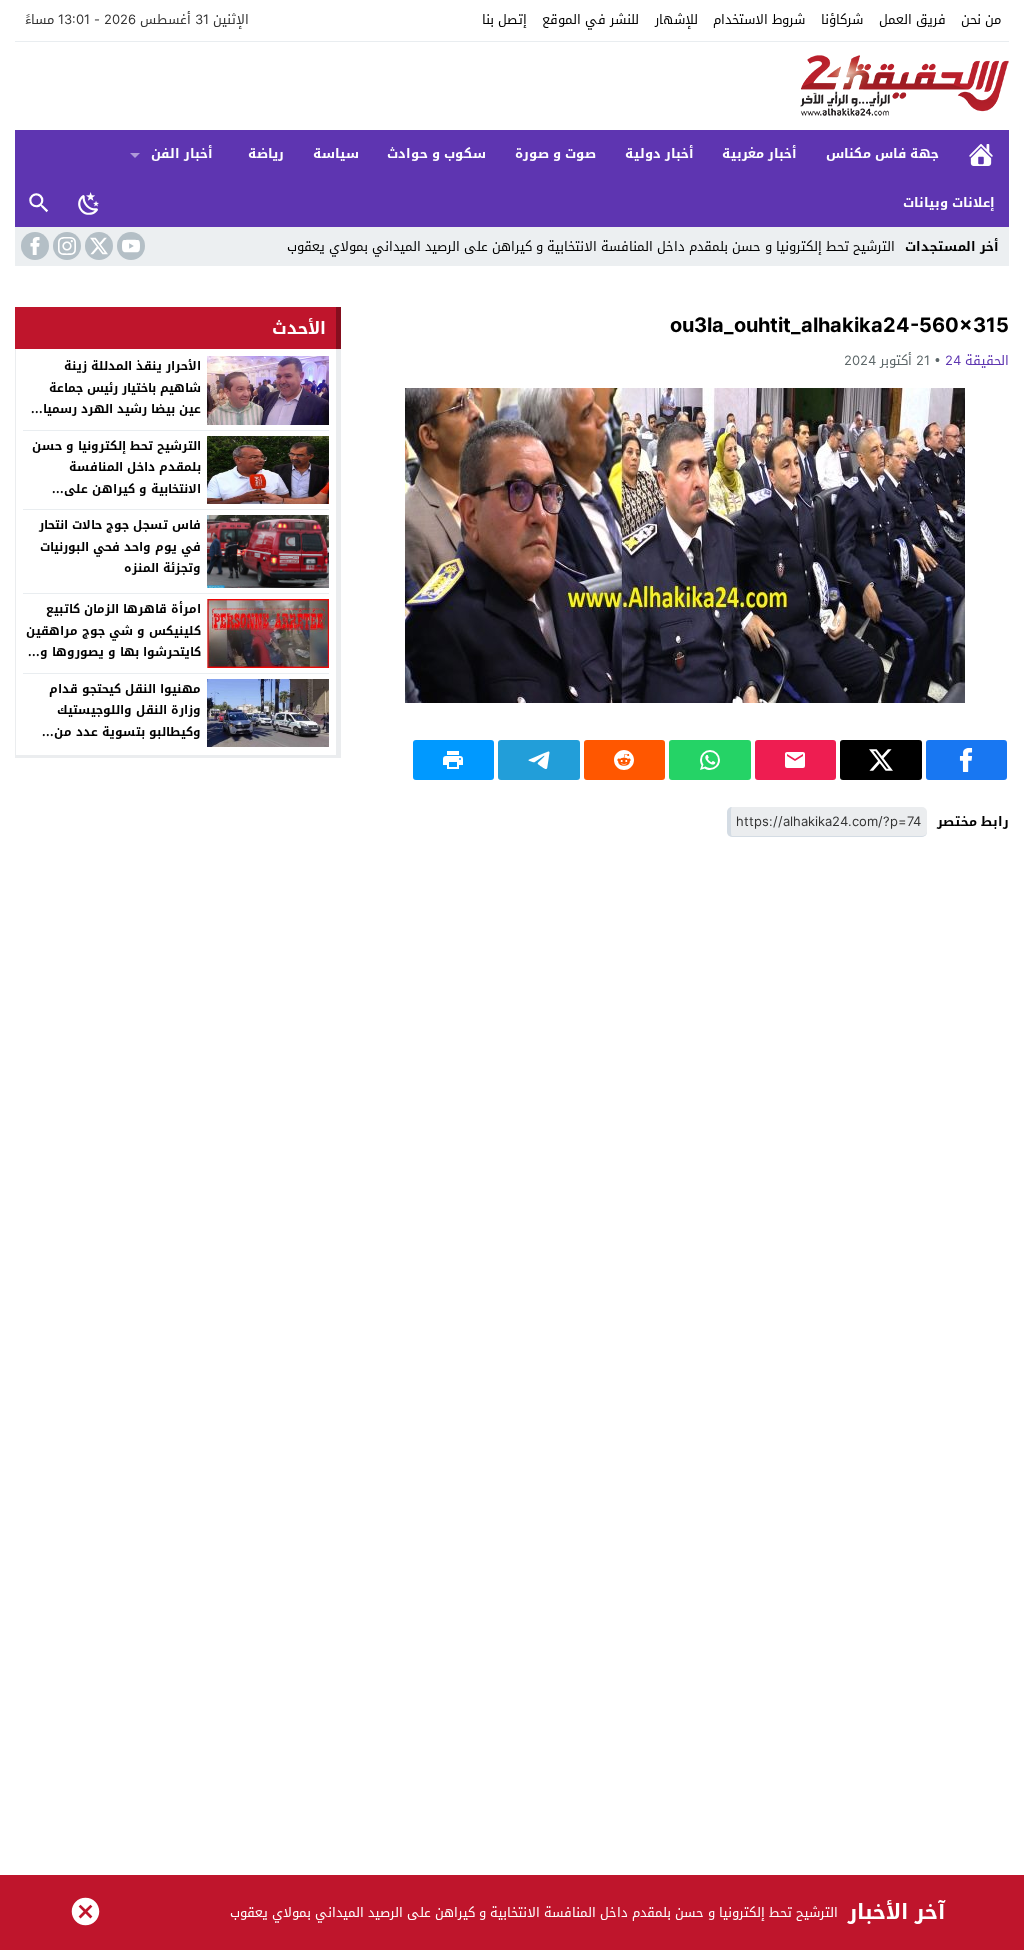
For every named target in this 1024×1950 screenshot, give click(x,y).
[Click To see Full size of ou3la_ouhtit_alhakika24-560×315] (685, 545)
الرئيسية (981, 154)
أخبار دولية (659, 153)
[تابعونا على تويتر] (97, 246)
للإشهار (676, 19)
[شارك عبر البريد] (796, 760)
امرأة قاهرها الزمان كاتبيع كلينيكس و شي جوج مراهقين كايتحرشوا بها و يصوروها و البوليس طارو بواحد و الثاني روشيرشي (113, 652)
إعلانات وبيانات (949, 202)
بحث (39, 203)
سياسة (336, 153)
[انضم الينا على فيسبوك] (33, 246)
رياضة (266, 153)
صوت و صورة (555, 153)
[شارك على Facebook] (967, 760)
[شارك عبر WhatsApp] (710, 760)
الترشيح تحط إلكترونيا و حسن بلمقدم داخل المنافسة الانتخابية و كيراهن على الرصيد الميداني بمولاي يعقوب (591, 246)
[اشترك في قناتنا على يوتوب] (129, 246)
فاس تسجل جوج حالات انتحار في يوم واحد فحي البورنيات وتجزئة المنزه (120, 546)
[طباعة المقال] (454, 760)
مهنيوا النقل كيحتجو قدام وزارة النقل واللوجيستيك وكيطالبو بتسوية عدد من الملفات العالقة (125, 721)
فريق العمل (912, 19)
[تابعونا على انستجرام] (65, 246)
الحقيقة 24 (977, 360)
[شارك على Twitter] (881, 760)
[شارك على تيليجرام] (539, 760)
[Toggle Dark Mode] (89, 203)
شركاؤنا (842, 19)
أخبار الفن (182, 153)
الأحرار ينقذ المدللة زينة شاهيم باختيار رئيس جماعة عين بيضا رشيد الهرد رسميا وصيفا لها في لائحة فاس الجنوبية (122, 409)
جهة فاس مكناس (882, 153)
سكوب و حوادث (436, 153)
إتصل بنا (504, 19)
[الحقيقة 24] (512, 86)
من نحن (981, 19)
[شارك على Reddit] (625, 760)
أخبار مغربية (759, 153)
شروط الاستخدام (759, 19)
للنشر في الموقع (590, 19)
